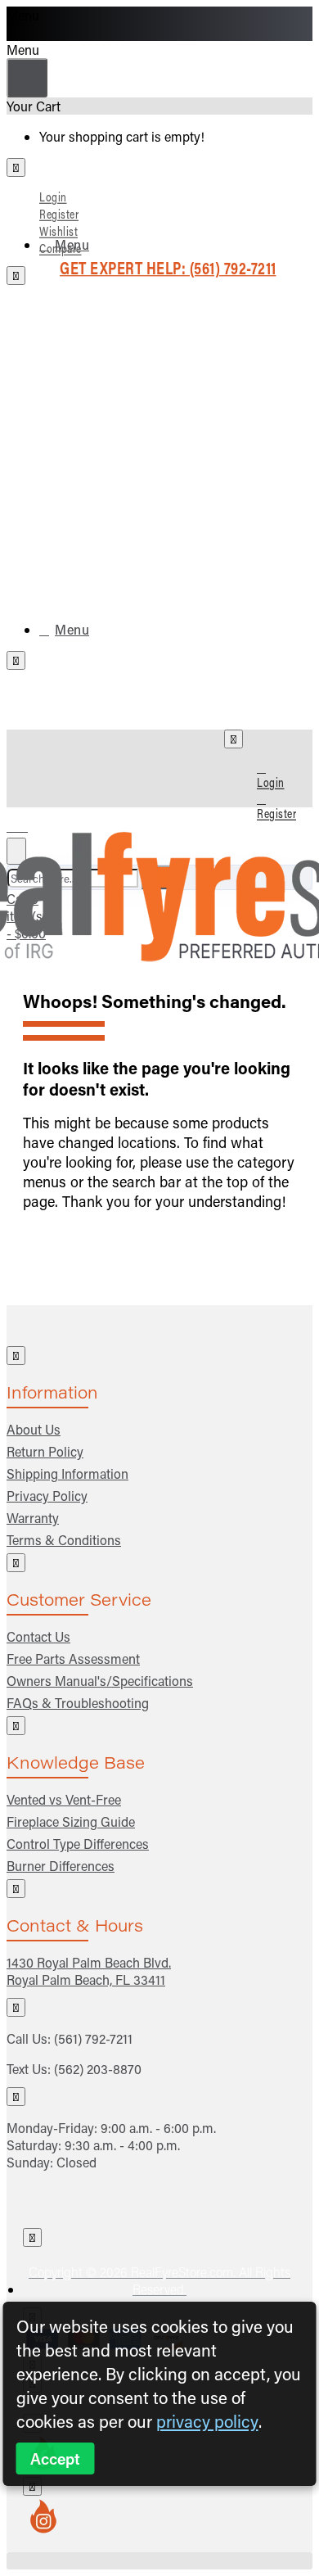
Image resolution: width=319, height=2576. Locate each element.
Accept (55, 2458)
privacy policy (207, 2421)
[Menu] (27, 823)
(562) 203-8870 (98, 2069)
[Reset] (27, 78)
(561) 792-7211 (93, 2038)
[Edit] (16, 167)
